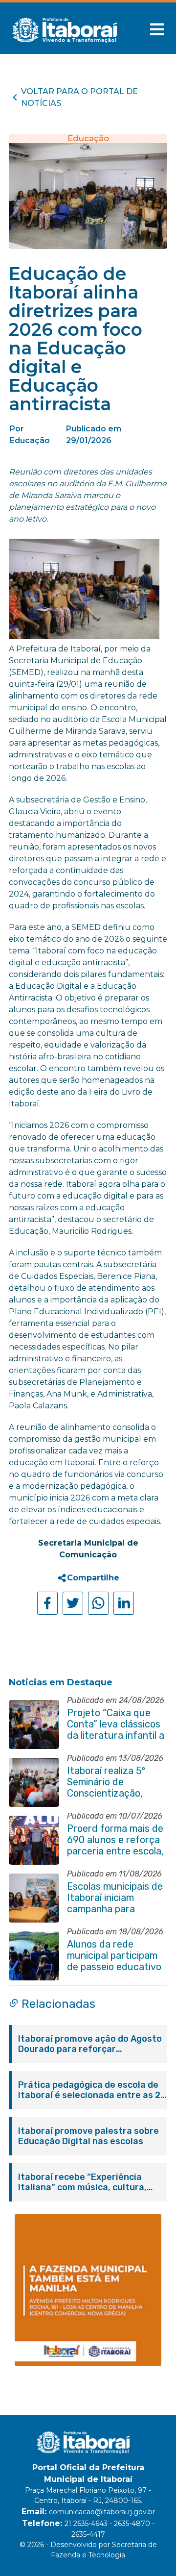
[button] (157, 29)
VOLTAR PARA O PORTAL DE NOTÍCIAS (79, 97)
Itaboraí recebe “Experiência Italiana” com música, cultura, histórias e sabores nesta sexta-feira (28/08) (89, 2182)
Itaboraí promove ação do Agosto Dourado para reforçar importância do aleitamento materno (90, 2044)
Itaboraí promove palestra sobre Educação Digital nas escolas (88, 2136)
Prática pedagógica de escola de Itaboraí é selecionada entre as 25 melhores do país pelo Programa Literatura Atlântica (92, 2090)
